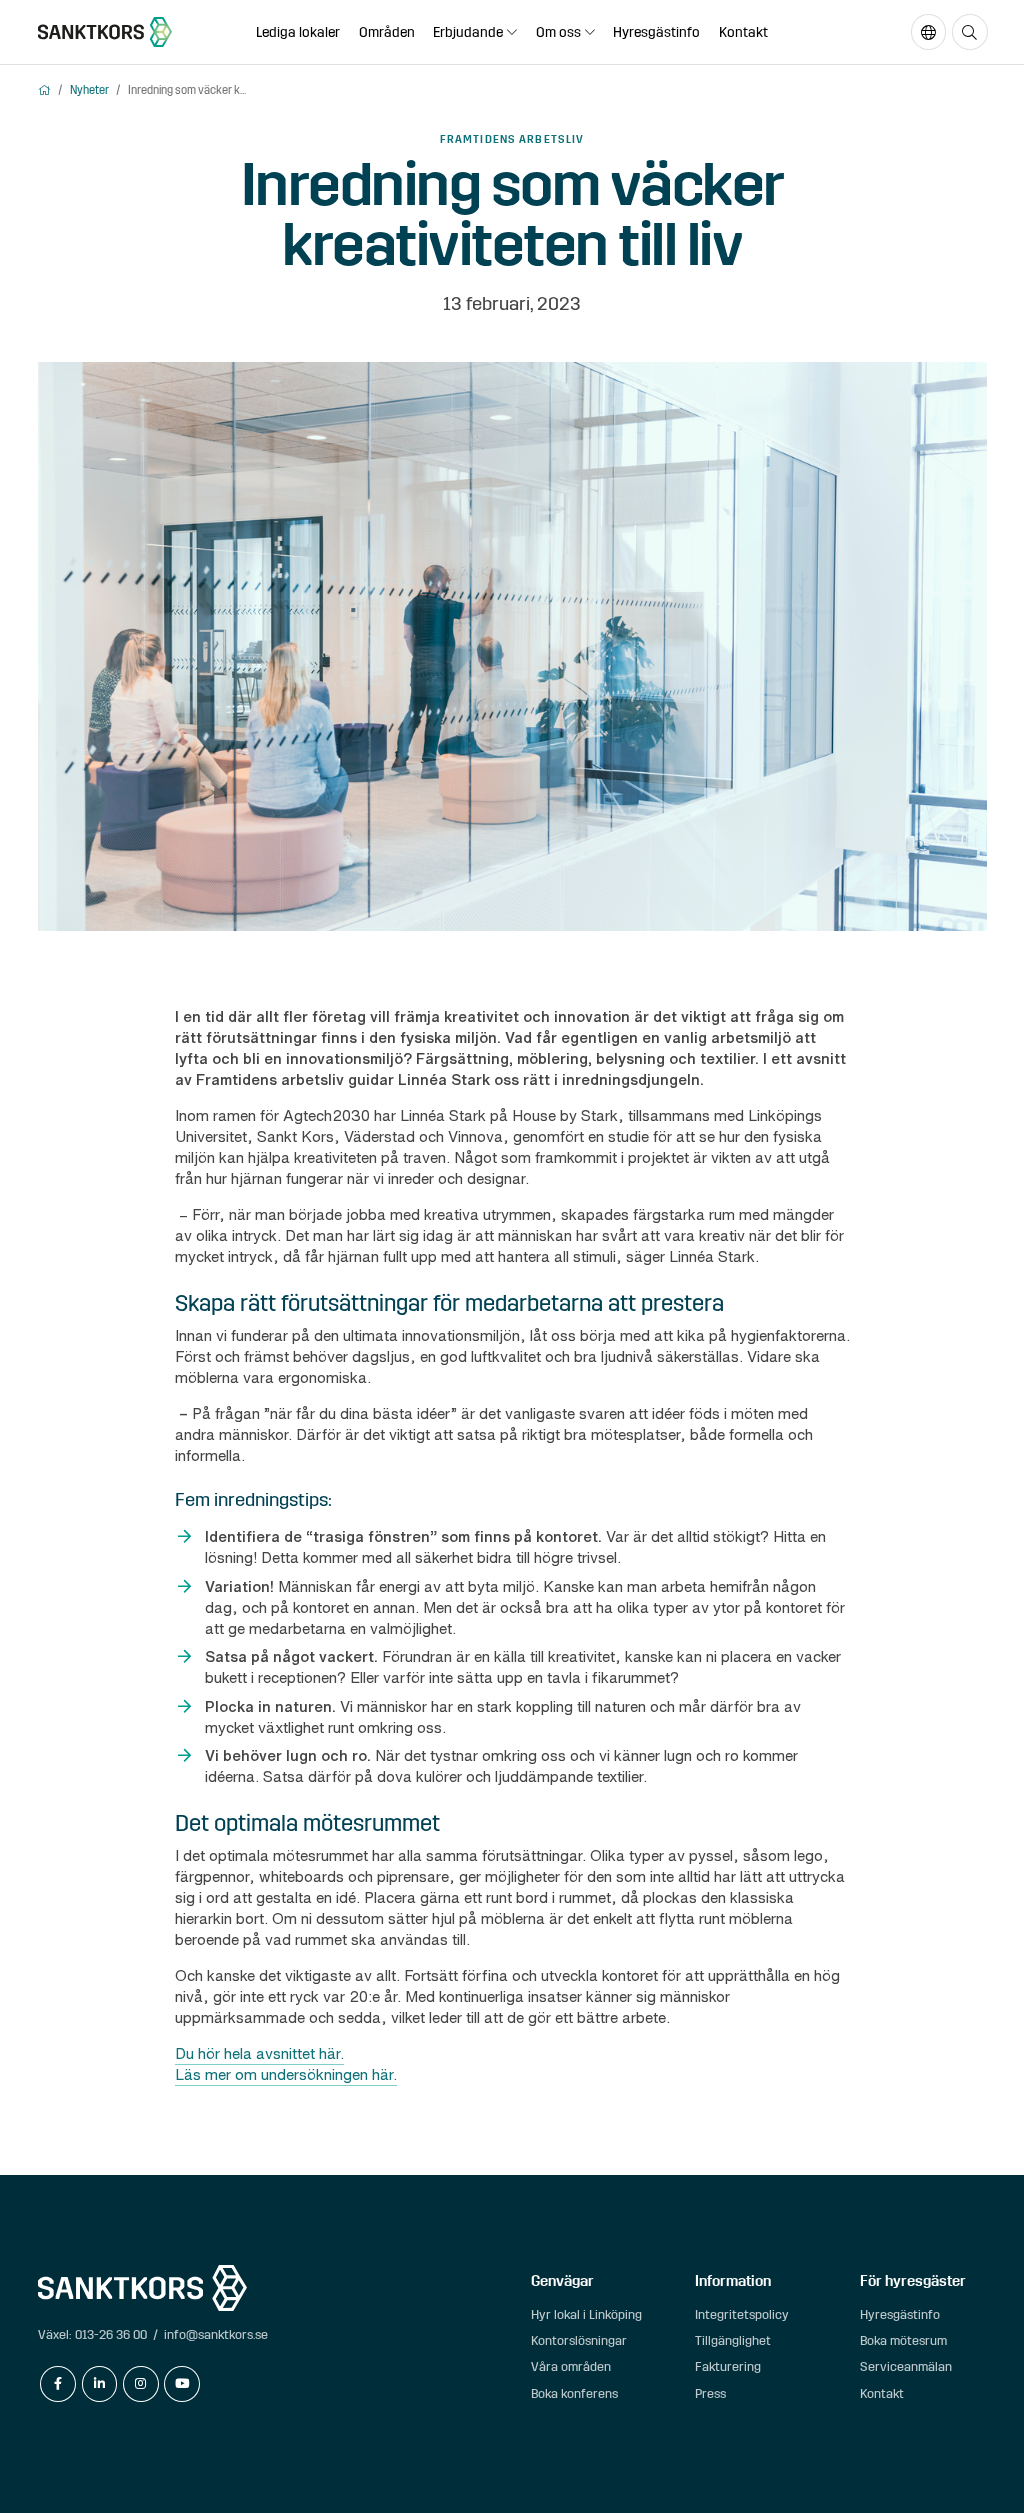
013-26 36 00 (111, 2334)
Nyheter (89, 90)
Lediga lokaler (298, 32)
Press (710, 2393)
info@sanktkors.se (216, 2334)
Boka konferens (574, 2393)
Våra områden (571, 2366)
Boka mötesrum (903, 2340)
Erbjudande (468, 32)
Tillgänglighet (733, 2340)
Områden (387, 32)
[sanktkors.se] (105, 32)
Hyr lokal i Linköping (586, 2314)
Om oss (558, 32)
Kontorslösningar (579, 2340)
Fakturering (728, 2366)
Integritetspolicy (742, 2314)
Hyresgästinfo (656, 32)
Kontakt (743, 32)
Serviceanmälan (906, 2366)
